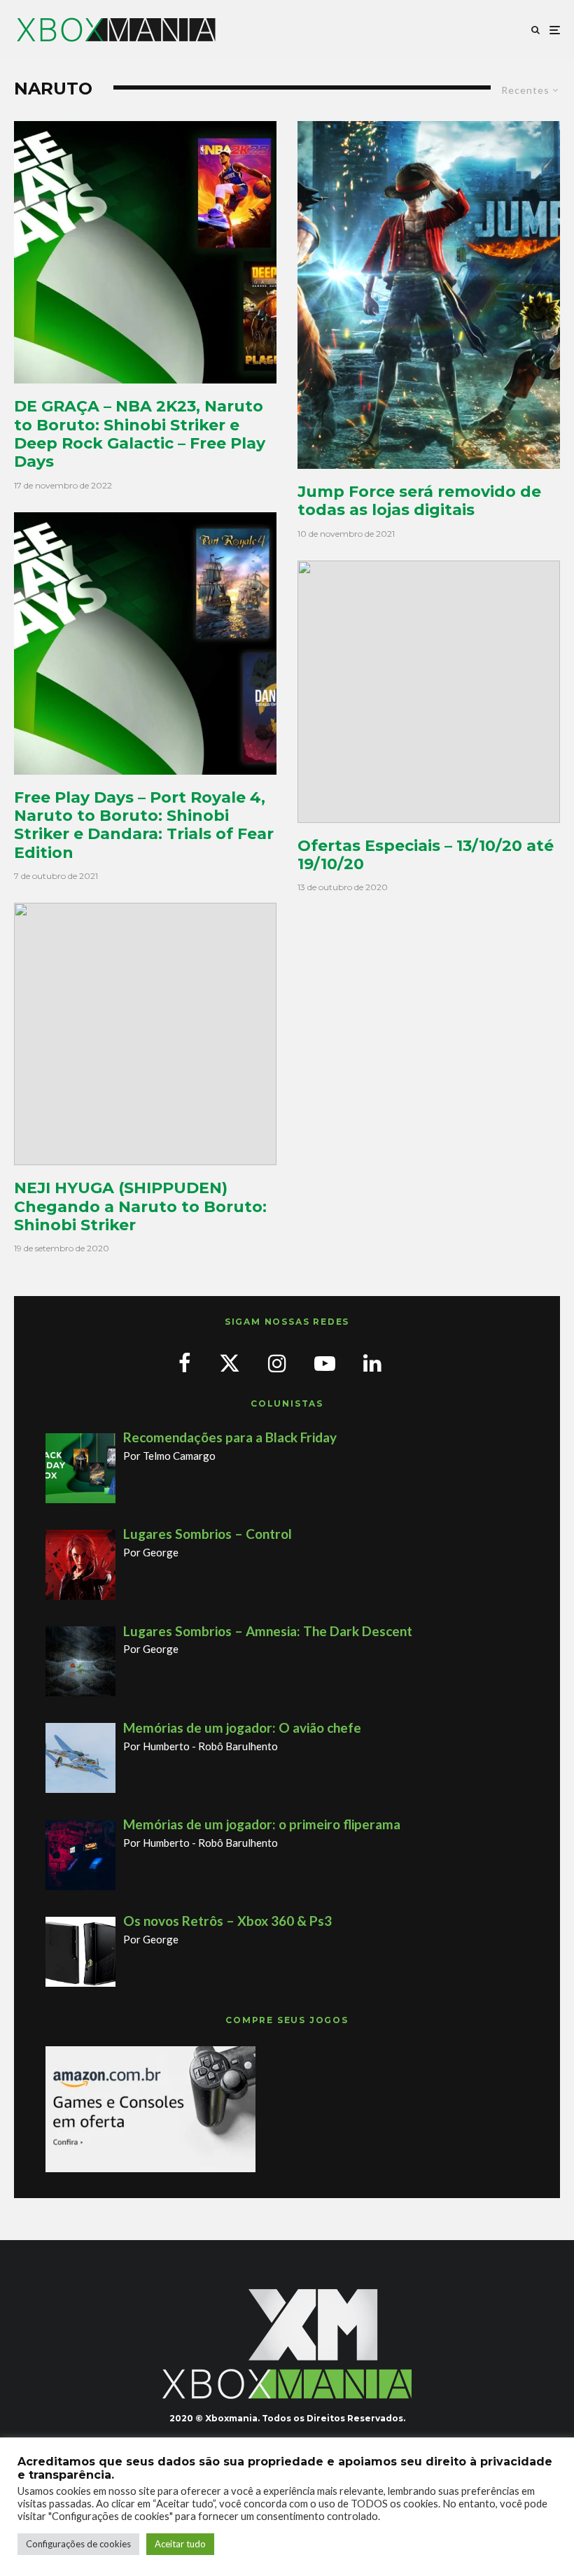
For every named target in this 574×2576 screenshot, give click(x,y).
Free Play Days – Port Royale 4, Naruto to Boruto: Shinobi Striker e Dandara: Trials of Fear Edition (144, 825)
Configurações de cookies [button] (78, 2544)
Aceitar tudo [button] (180, 2544)
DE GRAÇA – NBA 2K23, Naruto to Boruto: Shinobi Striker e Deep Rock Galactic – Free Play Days (140, 434)
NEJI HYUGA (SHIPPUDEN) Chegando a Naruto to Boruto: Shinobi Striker (140, 1207)
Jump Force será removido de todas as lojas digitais (419, 501)
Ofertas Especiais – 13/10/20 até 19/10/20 (426, 855)
